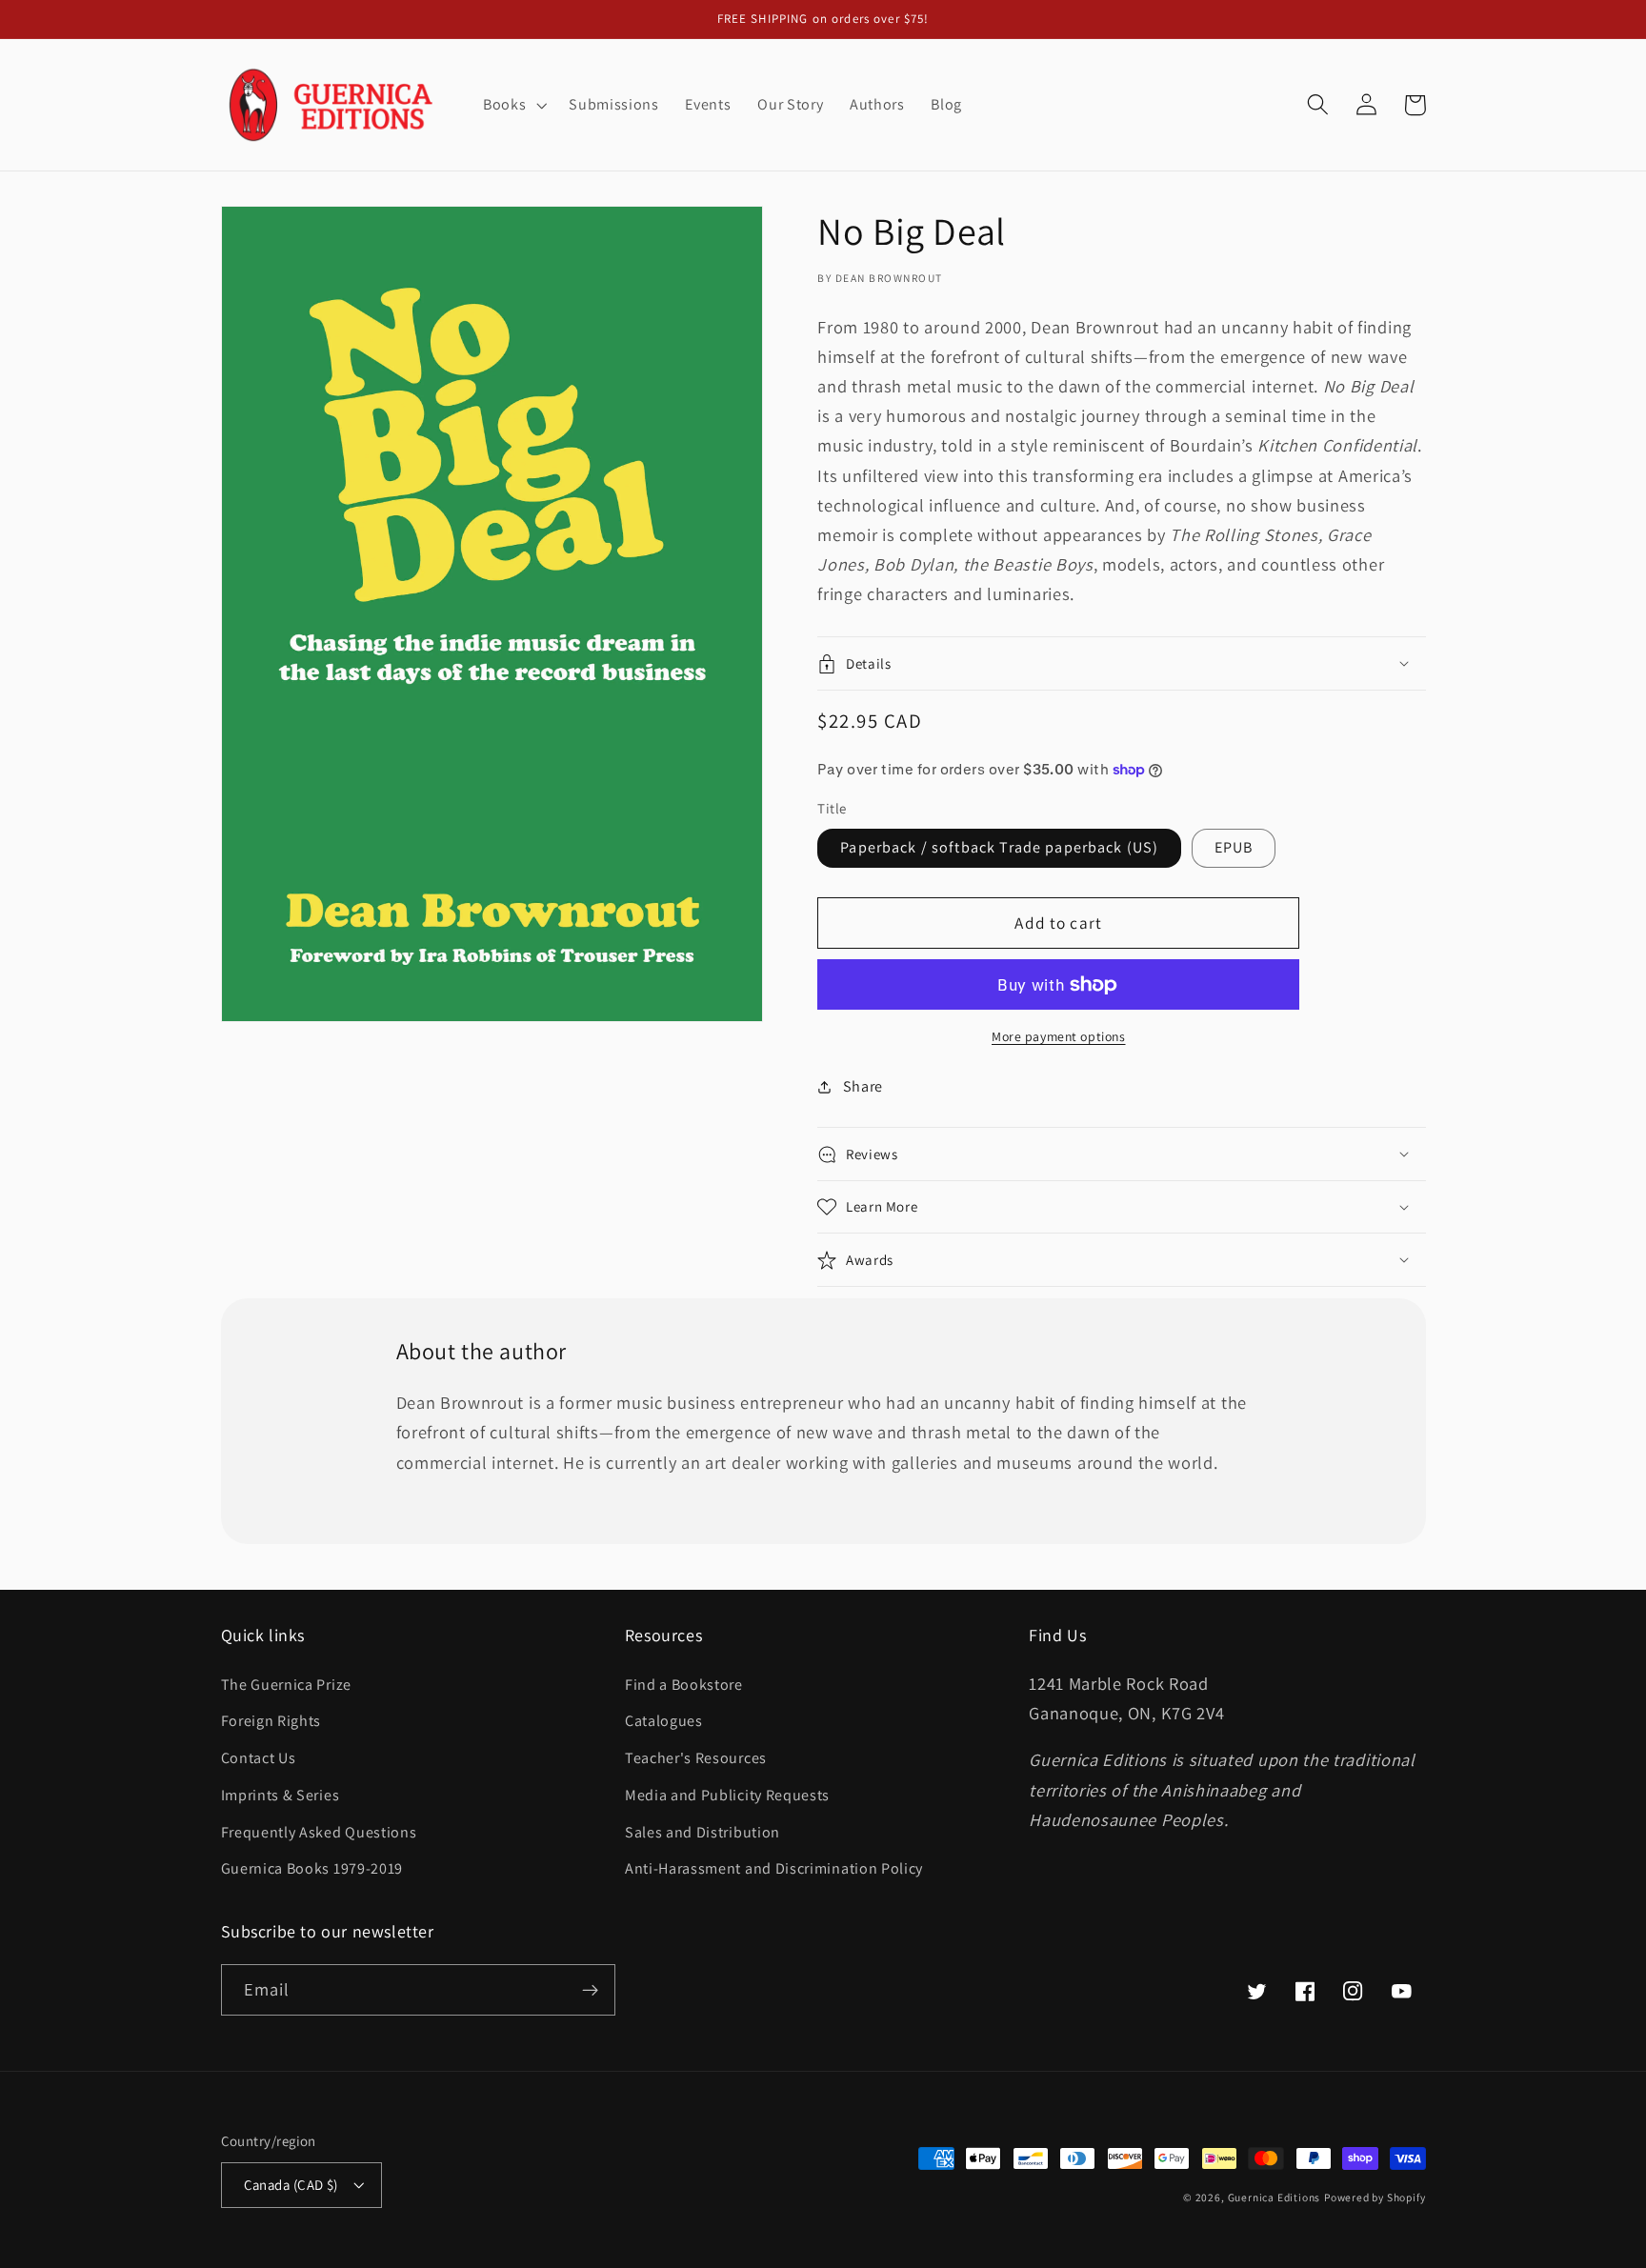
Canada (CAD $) (291, 2185)
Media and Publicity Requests (727, 1795)
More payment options (1059, 1036)
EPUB (1234, 847)
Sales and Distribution (703, 1832)
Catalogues (664, 1721)
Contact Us (259, 1758)
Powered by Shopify (1375, 2197)
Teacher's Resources (696, 1758)
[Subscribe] (590, 1990)
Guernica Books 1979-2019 (312, 1868)
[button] (512, 105)
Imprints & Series (281, 1795)
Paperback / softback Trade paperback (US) (999, 847)
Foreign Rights (271, 1721)
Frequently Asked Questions (319, 1832)
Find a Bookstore (684, 1685)
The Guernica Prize (286, 1685)
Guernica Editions (1275, 2197)
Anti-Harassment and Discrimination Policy (776, 1868)
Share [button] (863, 1086)
